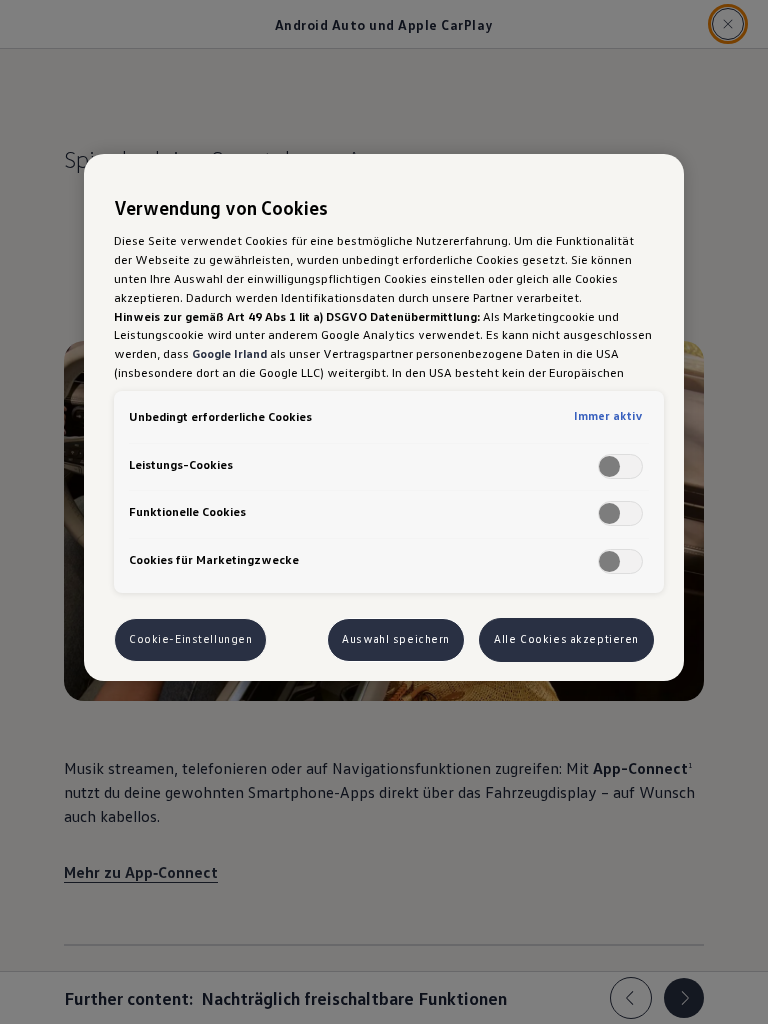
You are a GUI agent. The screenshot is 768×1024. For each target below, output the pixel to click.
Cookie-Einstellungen (190, 639)
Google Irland (229, 353)
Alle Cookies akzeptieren (566, 639)
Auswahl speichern (396, 639)
